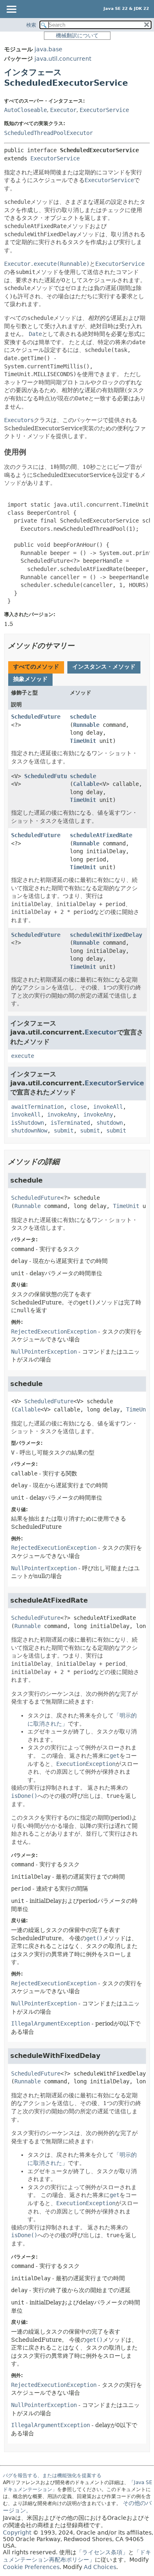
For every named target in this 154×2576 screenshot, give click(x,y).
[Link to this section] (32, 452)
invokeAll (108, 1107)
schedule (83, 717)
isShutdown (28, 1123)
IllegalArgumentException (51, 2023)
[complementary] (31, 2567)
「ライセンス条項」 (102, 2552)
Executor (63, 110)
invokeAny (62, 1114)
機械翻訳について (77, 35)
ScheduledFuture (36, 717)
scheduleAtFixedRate (101, 835)
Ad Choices (100, 2567)
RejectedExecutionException (54, 1331)
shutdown (110, 1123)
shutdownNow (29, 1130)
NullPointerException (44, 1352)
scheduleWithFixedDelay (106, 935)
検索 (31, 25)
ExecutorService (104, 110)
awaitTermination (37, 1107)
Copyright (17, 2533)
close (78, 1107)
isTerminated (70, 1123)
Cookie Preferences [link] (31, 2567)
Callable (86, 784)
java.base (48, 49)
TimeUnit (83, 741)
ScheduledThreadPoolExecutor (48, 133)
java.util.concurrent (63, 59)
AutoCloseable (25, 110)
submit (64, 1130)
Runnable (86, 725)
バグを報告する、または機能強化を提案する (52, 2476)
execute (23, 1056)
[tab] (36, 667)
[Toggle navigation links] (11, 10)
